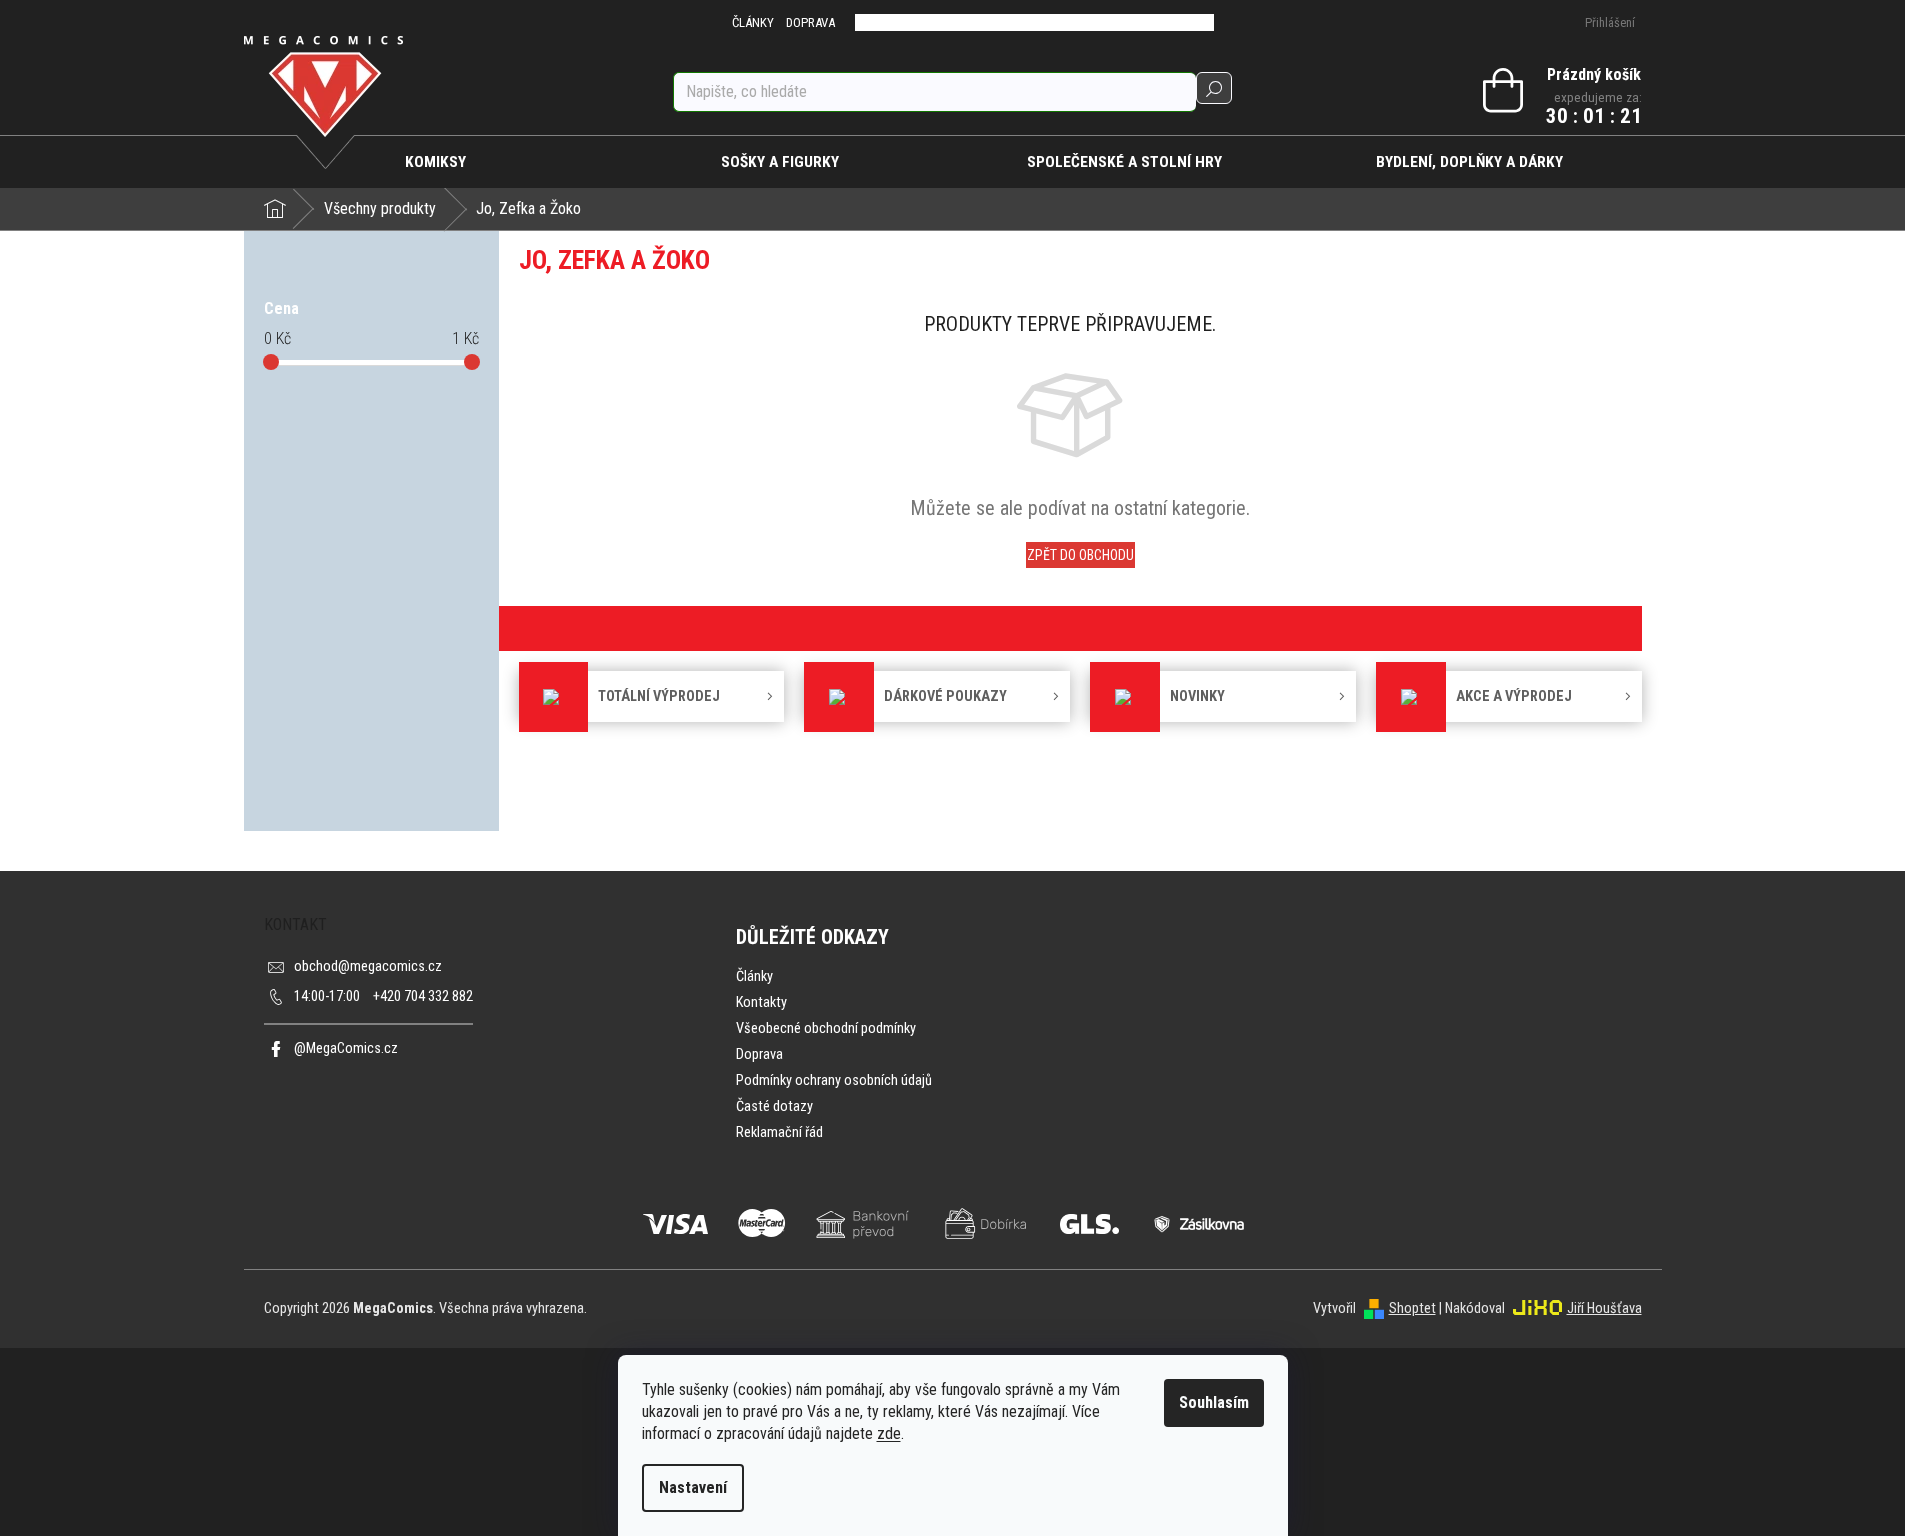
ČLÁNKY (753, 22)
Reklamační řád (779, 1132)
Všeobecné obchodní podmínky (826, 1028)
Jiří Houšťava (1604, 1308)
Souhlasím (1214, 1402)
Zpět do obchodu (1080, 555)
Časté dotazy (774, 1106)
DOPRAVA (810, 22)
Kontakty (761, 1002)
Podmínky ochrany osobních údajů (834, 1080)
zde (889, 1433)
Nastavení (693, 1487)
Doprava (759, 1054)
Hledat (1214, 88)
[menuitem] (436, 162)
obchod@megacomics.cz (368, 966)
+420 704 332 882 (383, 996)
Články (754, 976)
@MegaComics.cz (346, 1048)
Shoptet (1412, 1308)
